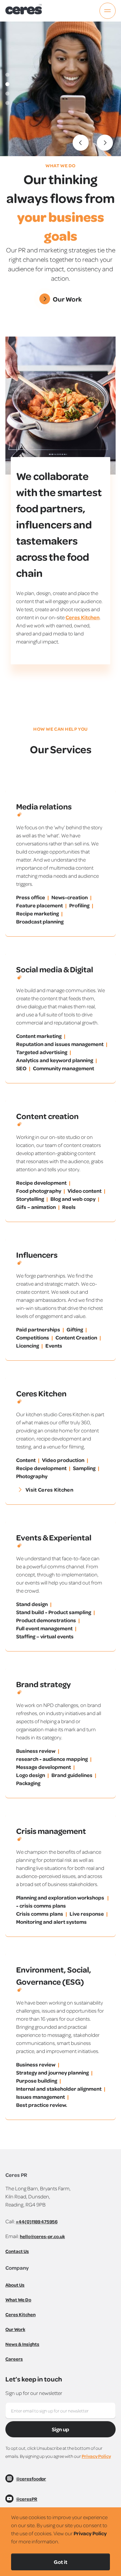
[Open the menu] (108, 11)
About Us (15, 2285)
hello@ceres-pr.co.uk (42, 2236)
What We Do (18, 2300)
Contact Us (17, 2251)
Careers (14, 2359)
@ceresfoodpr (31, 2479)
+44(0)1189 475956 (37, 2221)
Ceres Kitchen (83, 617)
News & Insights (22, 2344)
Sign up (61, 2429)
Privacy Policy (96, 2456)
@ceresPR (27, 2499)
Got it (61, 2562)
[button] (81, 143)
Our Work (15, 2329)
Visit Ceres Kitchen (49, 1490)
